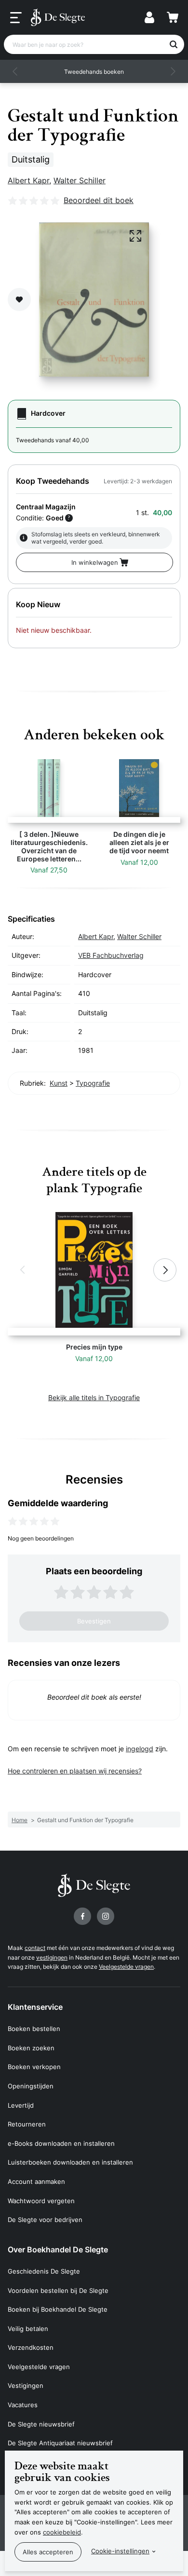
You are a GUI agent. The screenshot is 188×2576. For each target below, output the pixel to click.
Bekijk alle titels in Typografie (94, 1397)
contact (35, 1948)
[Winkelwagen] (173, 17)
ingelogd (140, 1749)
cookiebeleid (62, 2532)
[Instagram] (106, 1916)
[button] (15, 71)
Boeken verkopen (34, 2067)
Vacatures (23, 2405)
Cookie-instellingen (120, 2551)
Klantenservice (35, 2007)
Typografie (93, 1083)
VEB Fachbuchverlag (111, 955)
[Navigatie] (16, 18)
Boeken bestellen (34, 2029)
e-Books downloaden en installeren (61, 2143)
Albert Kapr (28, 180)
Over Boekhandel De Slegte (58, 2249)
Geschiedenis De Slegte (44, 2271)
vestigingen (52, 1957)
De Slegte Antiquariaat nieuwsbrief (60, 2443)
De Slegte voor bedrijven (45, 2220)
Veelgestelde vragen (126, 1967)
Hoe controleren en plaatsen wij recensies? (75, 1771)
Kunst (59, 1083)
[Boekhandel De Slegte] (58, 17)
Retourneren (27, 2124)
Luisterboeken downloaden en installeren (70, 2162)
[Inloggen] (149, 17)
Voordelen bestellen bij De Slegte (58, 2290)
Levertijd (21, 2105)
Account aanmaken (36, 2181)
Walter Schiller (80, 180)
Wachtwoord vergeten (41, 2201)
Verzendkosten (31, 2347)
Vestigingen (26, 2385)
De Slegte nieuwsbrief (41, 2424)
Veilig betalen (28, 2329)
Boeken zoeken (31, 2048)
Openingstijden (31, 2086)
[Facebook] (82, 1916)
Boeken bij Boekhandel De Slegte (58, 2309)
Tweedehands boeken (94, 72)
